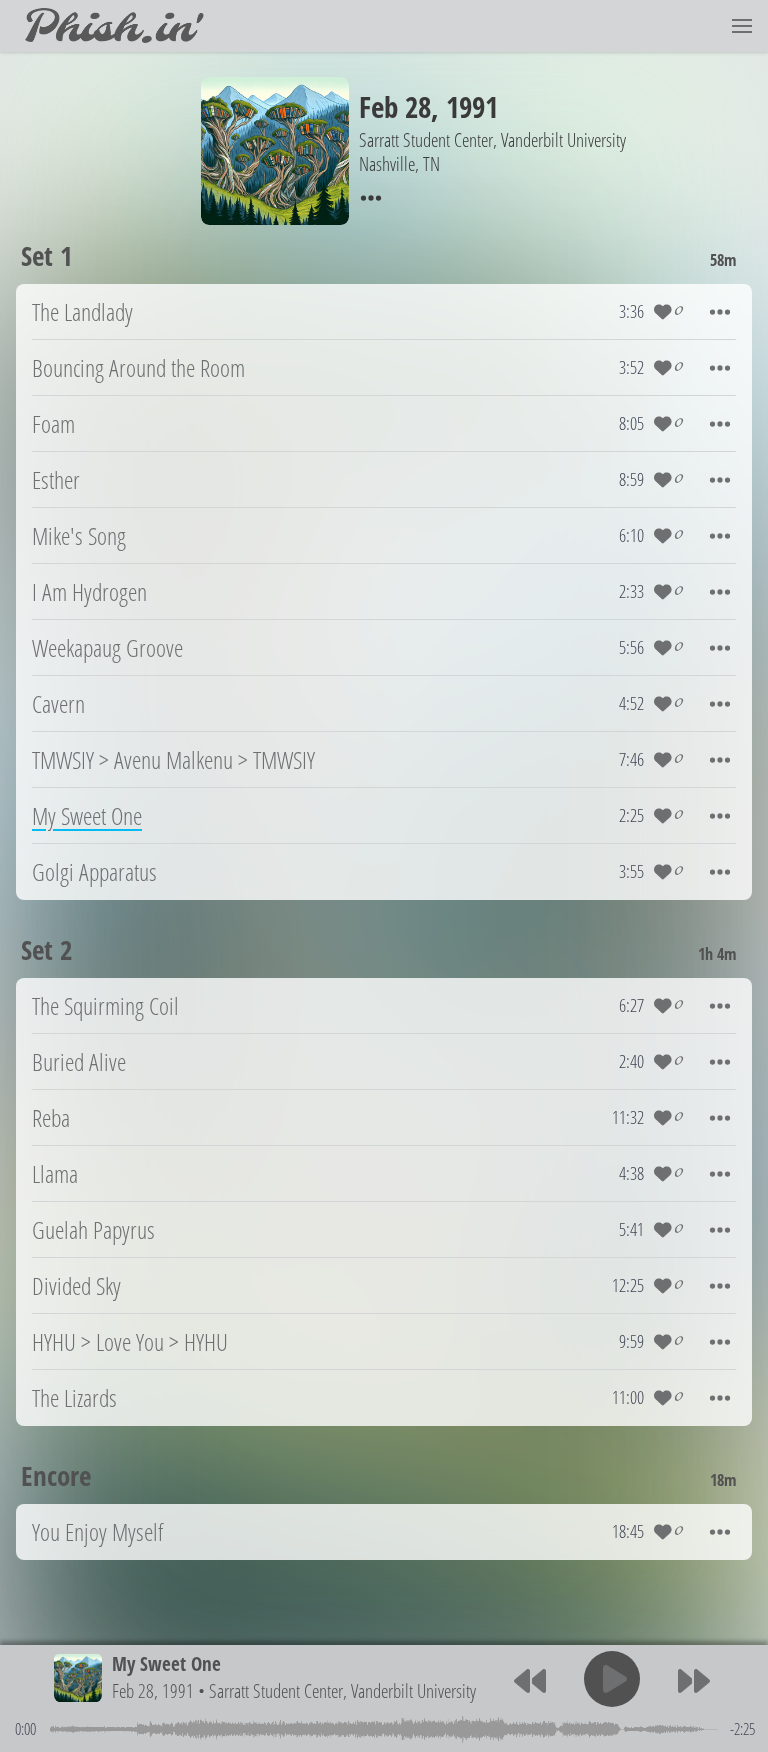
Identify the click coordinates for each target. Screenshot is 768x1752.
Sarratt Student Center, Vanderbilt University (342, 1690)
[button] (742, 26)
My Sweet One (166, 1663)
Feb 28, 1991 (153, 1690)
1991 (472, 106)
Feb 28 (395, 106)
